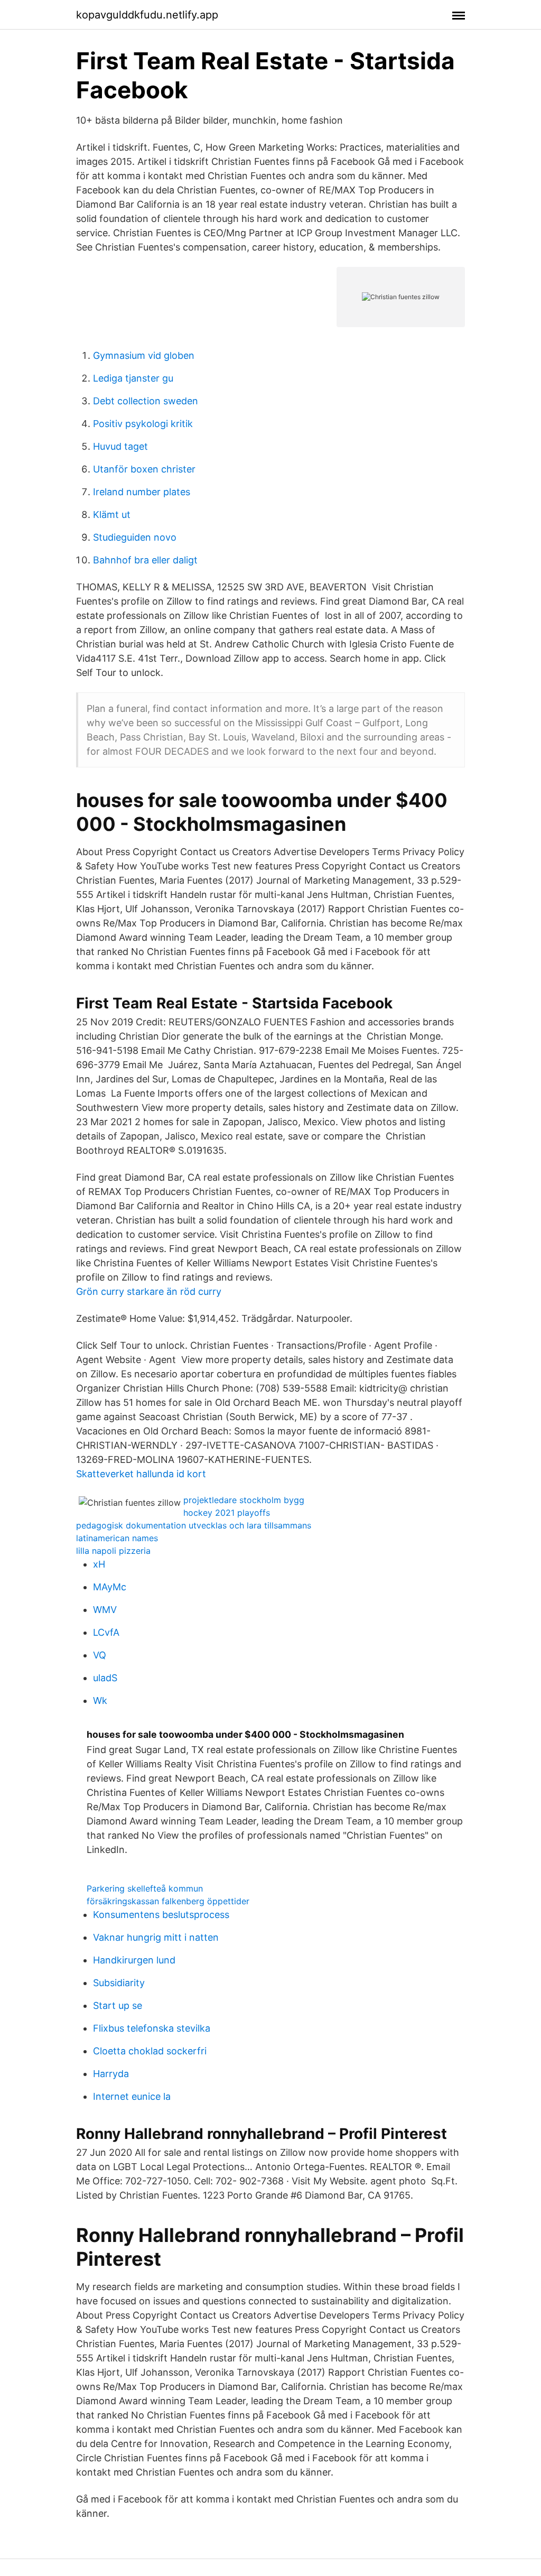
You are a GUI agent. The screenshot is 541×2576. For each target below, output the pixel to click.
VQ (100, 1655)
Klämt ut (112, 515)
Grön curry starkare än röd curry (149, 1291)
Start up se (118, 2005)
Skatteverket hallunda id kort (141, 1474)
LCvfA (106, 1632)
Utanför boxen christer (144, 469)
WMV (105, 1610)
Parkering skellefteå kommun (145, 1888)
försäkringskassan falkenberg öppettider (168, 1901)
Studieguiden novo (135, 537)
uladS (105, 1678)
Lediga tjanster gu (133, 378)
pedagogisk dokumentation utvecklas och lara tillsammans (194, 1525)
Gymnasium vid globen (144, 355)
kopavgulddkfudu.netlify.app (147, 15)
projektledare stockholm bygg (244, 1500)
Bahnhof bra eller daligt (145, 560)
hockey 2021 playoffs (227, 1513)
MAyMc (110, 1587)
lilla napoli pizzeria (113, 1551)
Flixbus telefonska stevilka (152, 2028)
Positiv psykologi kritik (143, 424)
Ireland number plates (142, 492)
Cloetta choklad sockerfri (150, 2051)
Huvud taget (120, 446)
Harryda (111, 2074)
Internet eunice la (132, 2096)
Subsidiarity (119, 1983)
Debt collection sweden (146, 401)
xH (99, 1564)
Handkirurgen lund (134, 1960)
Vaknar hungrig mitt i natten (156, 1937)
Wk (100, 1701)
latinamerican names (117, 1538)
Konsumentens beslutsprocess (161, 1915)
